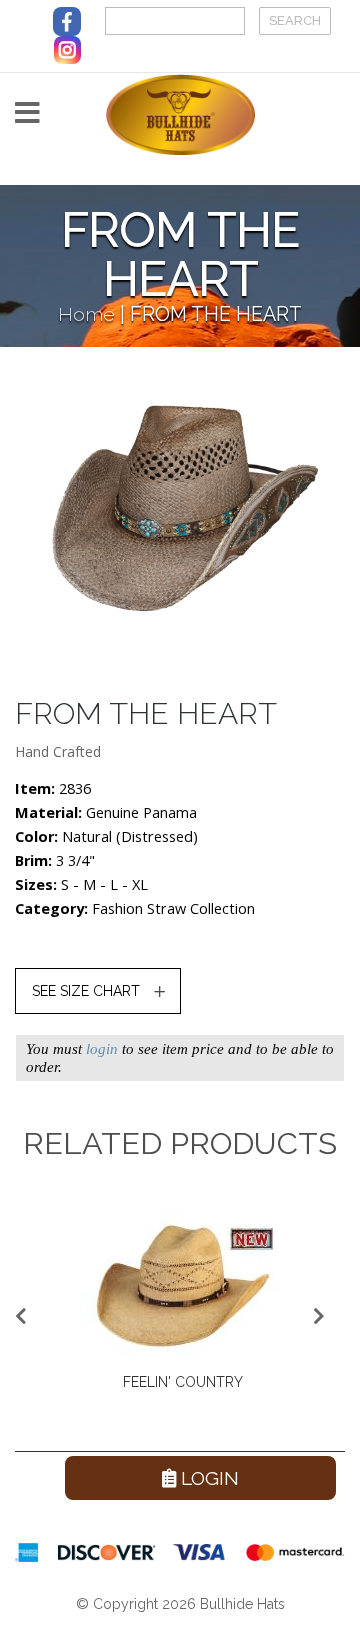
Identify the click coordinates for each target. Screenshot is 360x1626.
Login (207, 1478)
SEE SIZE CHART (86, 991)
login (102, 1049)
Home (86, 314)
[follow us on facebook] (67, 21)
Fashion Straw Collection (173, 908)
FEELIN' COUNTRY (183, 1382)
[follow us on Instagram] (67, 49)
